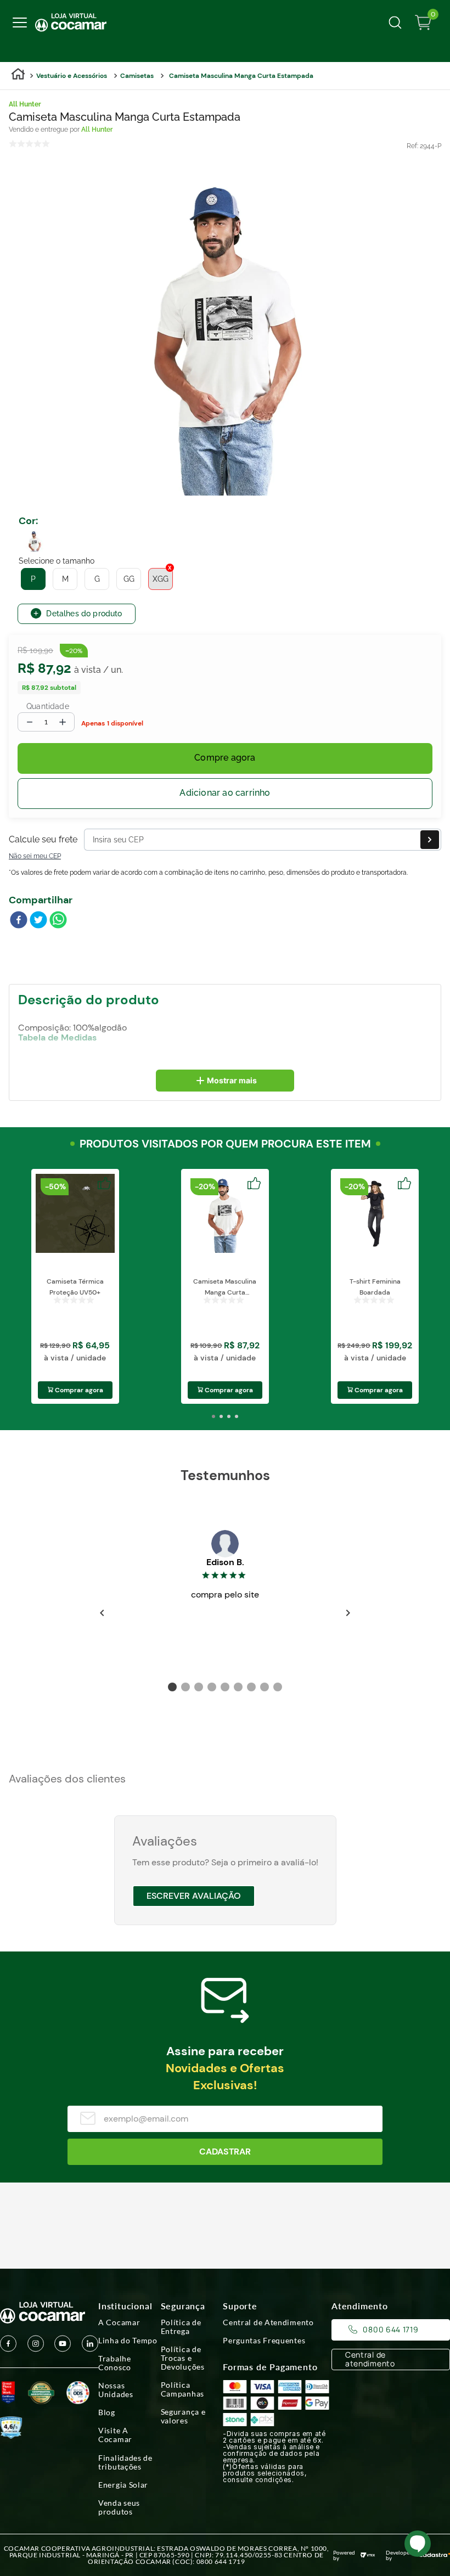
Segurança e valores (183, 2416)
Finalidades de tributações (125, 2462)
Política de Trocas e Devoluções (183, 2358)
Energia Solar (123, 2485)
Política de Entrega (181, 2327)
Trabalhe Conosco (115, 2363)
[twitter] (38, 921)
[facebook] (19, 921)
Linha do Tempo (128, 2341)
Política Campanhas (182, 2389)
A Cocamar (119, 2322)
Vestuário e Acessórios (72, 76)
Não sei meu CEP (35, 856)
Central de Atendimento (268, 2322)
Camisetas (137, 76)
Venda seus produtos (119, 2507)
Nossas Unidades (116, 2390)
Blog (107, 2412)
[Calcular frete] (430, 840)
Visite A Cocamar (115, 2435)
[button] (35, 541)
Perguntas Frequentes (264, 2341)
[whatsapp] (58, 921)
